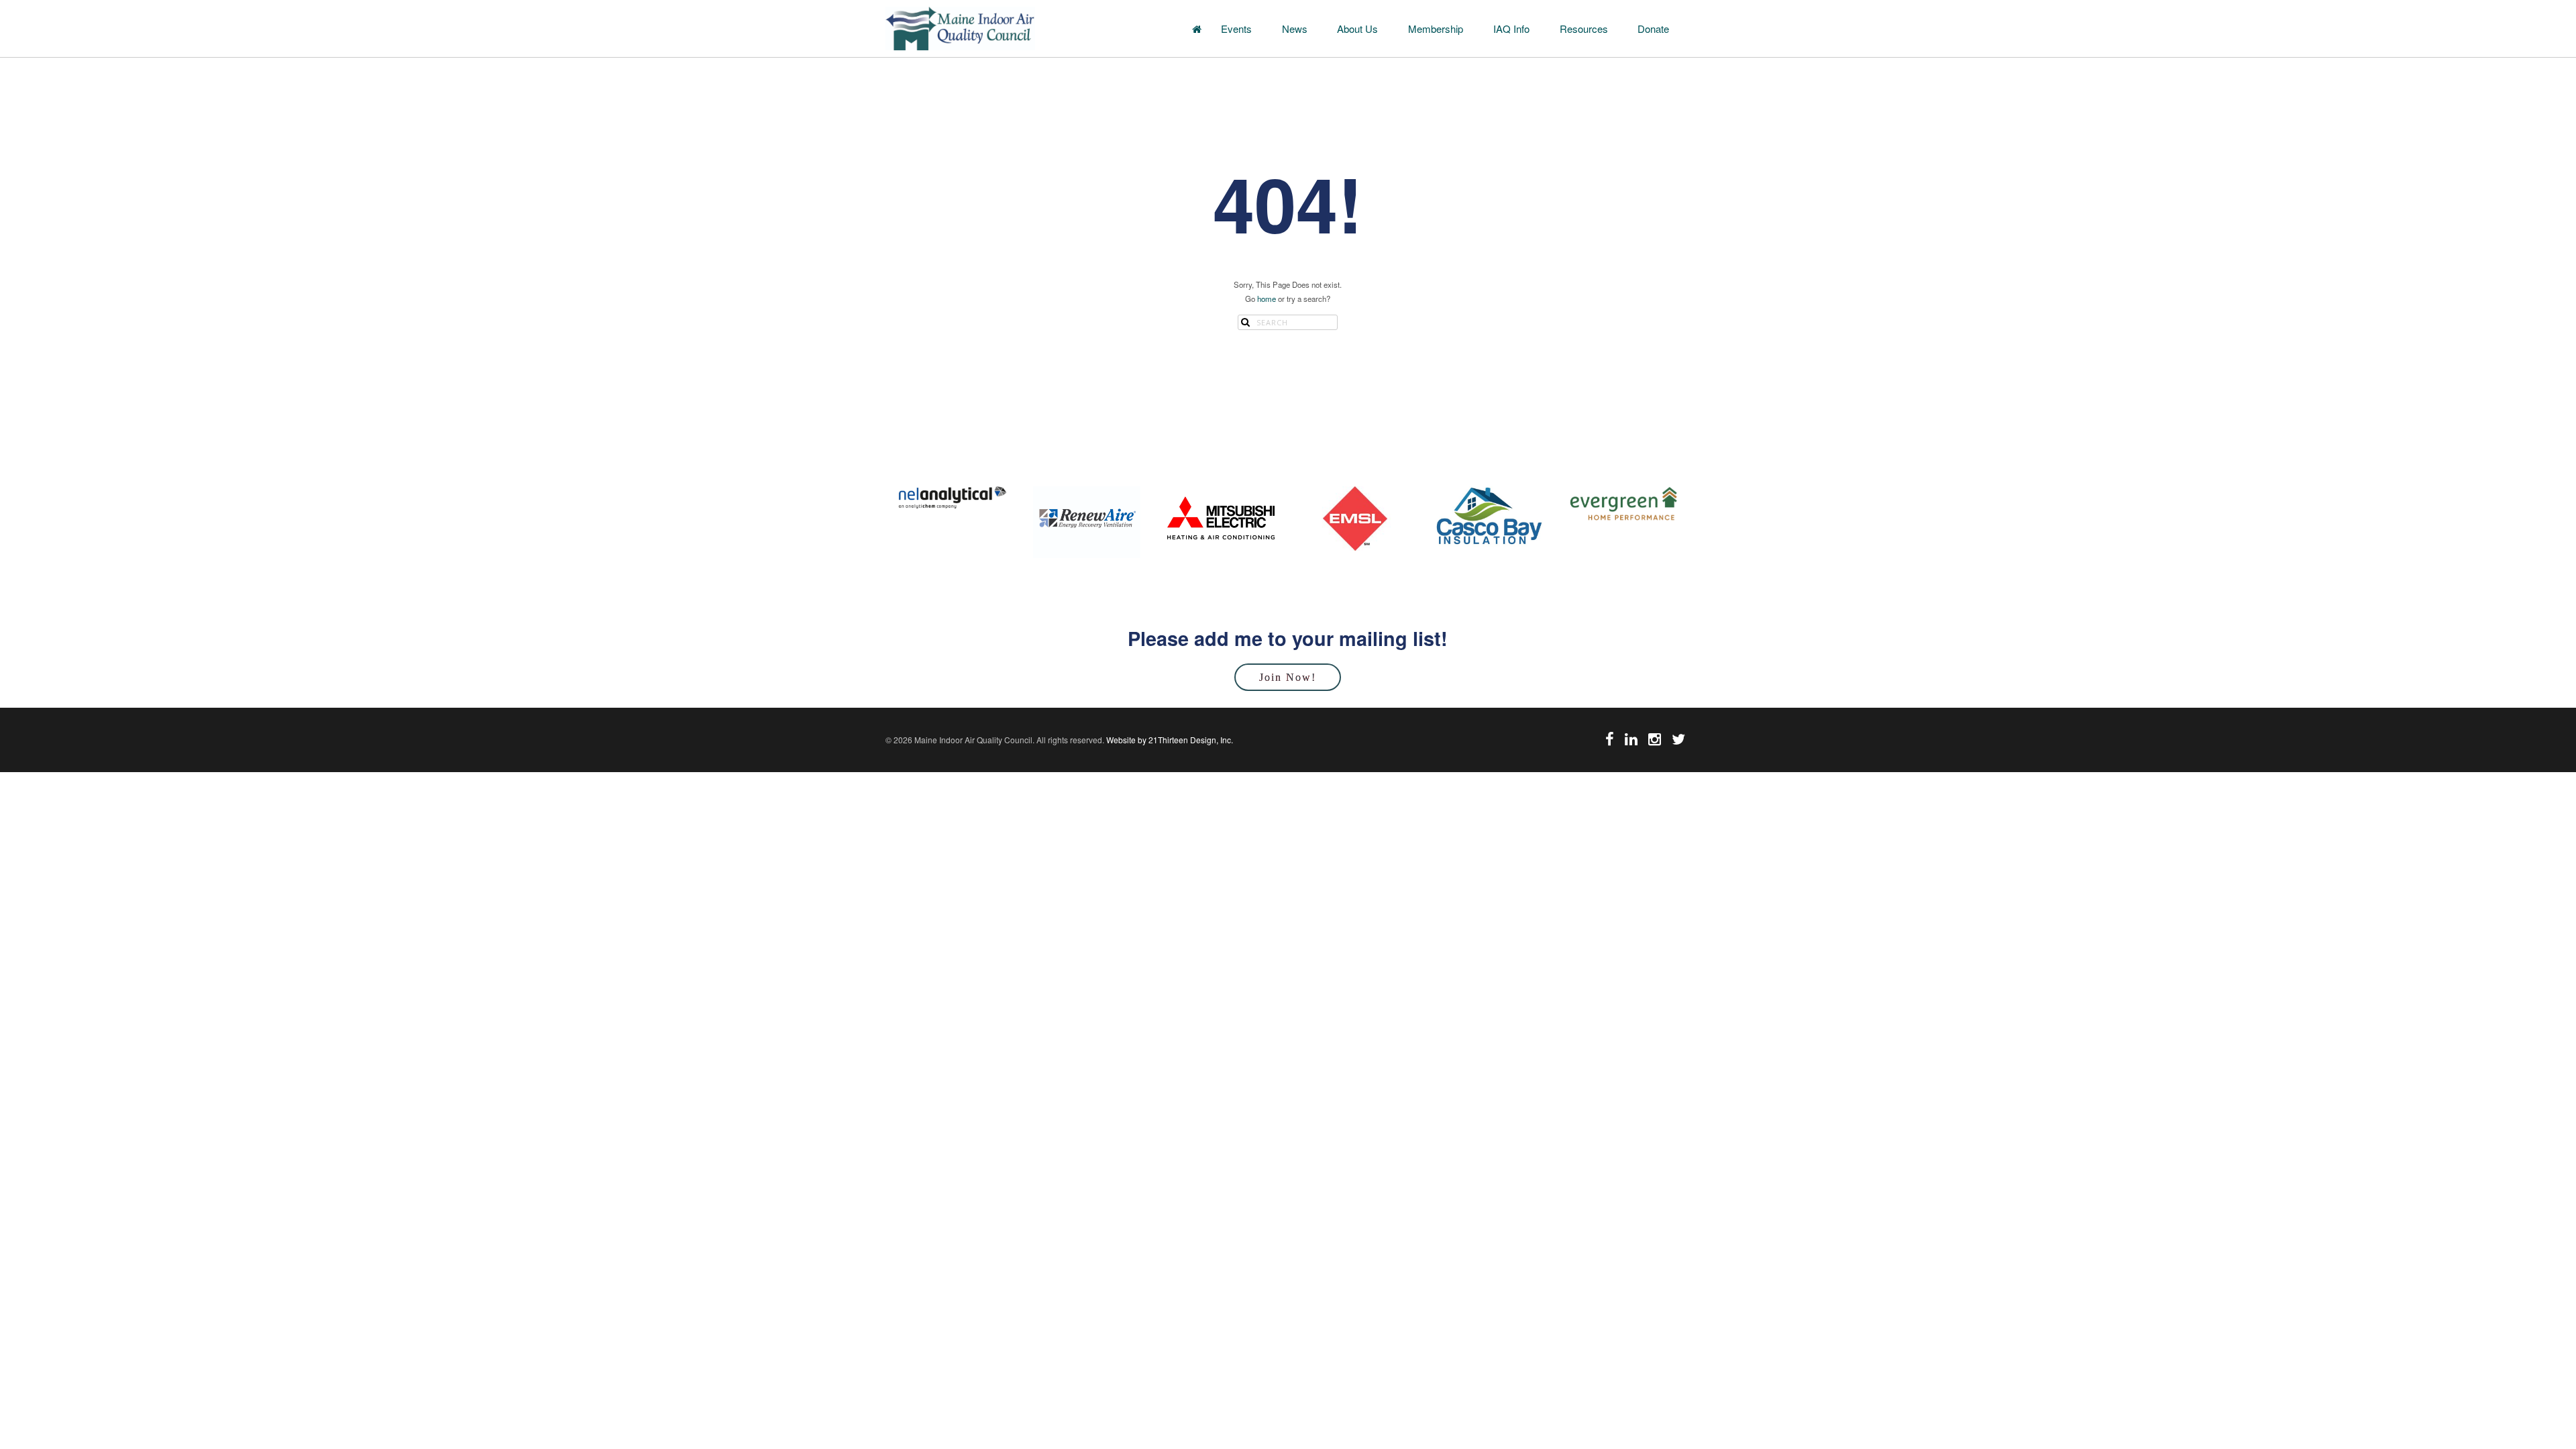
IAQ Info (1511, 29)
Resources (1584, 29)
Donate (1653, 29)
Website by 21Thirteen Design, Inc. (1169, 740)
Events (1236, 29)
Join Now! (1288, 677)
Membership (1436, 29)
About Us (1357, 29)
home (1267, 299)
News (1295, 29)
